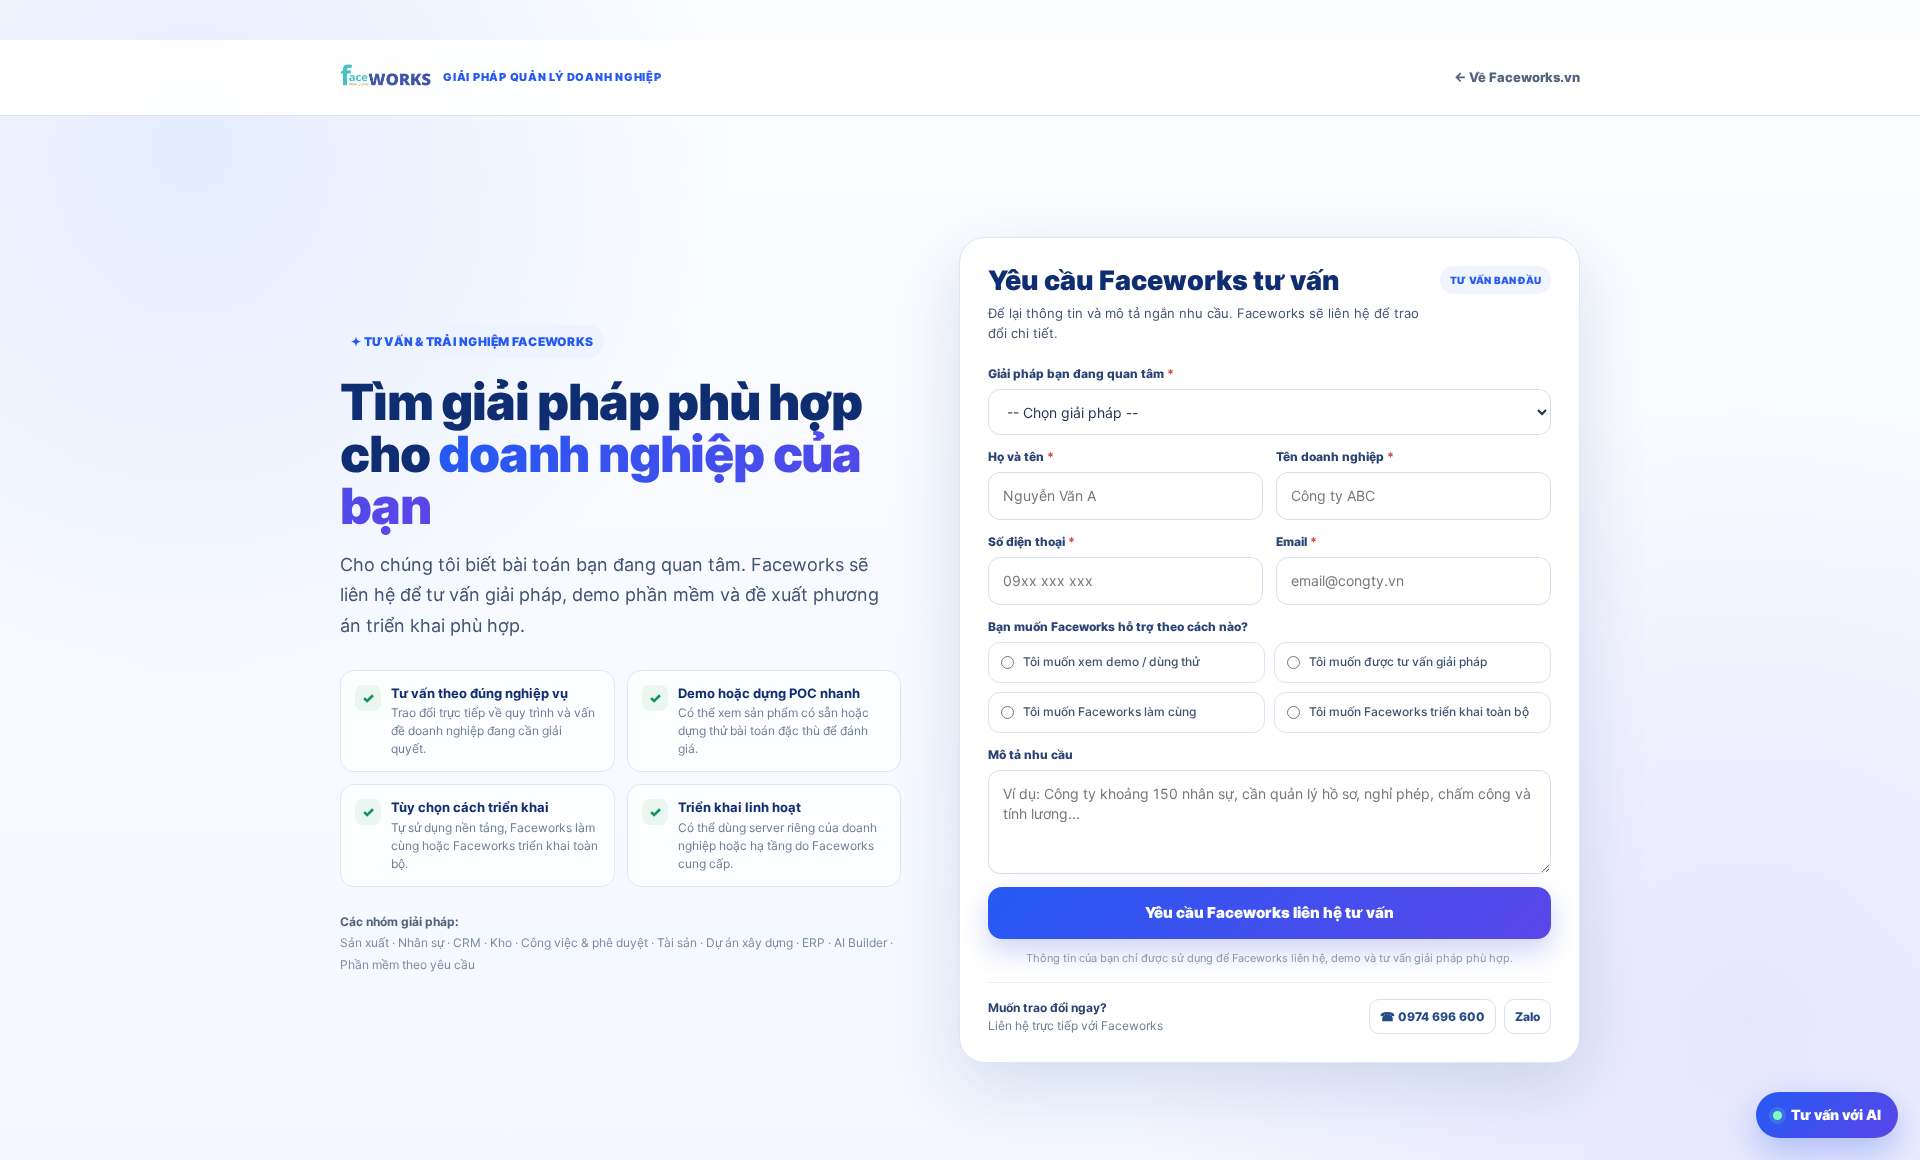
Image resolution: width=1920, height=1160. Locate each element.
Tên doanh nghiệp (1335, 456)
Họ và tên (1021, 456)
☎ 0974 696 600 (1432, 1016)
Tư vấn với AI (1836, 1114)
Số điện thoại (1031, 541)
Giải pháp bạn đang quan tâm (1081, 373)
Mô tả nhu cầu (1030, 754)
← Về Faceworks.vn (1517, 77)
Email (1296, 541)
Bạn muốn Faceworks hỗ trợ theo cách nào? (1118, 626)
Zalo (1527, 1016)
